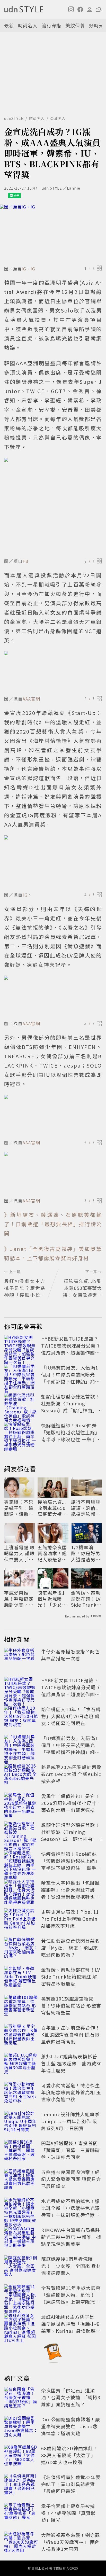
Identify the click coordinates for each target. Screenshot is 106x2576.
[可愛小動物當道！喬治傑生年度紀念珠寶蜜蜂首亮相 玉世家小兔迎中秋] (21, 2093)
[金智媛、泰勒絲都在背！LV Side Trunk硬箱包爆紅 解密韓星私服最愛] (21, 1978)
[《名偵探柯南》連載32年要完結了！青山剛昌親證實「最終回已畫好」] (21, 2485)
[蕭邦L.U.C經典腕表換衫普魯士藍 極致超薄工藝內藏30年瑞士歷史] (21, 2064)
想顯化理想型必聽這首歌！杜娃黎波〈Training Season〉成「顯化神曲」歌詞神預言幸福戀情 (70, 1407)
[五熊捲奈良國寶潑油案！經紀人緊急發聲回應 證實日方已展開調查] (21, 2180)
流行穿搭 (51, 25)
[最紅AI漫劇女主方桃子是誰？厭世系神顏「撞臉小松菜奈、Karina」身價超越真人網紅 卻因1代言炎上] (21, 2325)
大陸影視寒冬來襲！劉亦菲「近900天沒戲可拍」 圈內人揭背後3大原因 (70, 2542)
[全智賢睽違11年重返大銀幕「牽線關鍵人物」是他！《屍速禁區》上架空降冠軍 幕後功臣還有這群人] (21, 2296)
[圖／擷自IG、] (53, 862)
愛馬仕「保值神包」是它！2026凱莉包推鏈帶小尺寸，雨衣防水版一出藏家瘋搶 (71, 1803)
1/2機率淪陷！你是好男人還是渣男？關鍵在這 (86, 1553)
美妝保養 (75, 25)
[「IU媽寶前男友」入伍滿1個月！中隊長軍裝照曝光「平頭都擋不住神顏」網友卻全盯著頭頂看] (21, 1375)
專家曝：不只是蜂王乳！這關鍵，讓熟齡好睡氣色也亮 (19, 1508)
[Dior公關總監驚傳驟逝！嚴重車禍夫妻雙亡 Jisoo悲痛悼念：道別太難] (21, 2427)
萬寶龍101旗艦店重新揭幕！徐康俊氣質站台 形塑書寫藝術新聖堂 (71, 2005)
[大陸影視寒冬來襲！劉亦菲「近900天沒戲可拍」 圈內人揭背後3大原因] (21, 2543)
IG (24, 269)
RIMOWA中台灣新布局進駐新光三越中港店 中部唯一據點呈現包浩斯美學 (71, 2237)
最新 (9, 25)
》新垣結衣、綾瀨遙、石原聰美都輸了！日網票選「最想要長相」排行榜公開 (53, 1224)
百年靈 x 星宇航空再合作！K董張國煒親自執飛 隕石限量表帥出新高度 (71, 2034)
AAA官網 (32, 699)
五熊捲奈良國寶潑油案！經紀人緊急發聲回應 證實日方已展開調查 (53, 1553)
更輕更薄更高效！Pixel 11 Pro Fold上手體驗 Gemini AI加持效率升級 (70, 1919)
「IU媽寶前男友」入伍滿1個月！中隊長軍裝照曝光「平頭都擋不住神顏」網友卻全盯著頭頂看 (70, 1378)
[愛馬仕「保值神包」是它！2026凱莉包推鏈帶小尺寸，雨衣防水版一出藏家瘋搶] (21, 1804)
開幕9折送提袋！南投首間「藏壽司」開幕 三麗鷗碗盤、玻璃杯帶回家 (70, 2150)
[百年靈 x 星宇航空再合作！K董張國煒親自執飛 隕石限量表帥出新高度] (21, 2035)
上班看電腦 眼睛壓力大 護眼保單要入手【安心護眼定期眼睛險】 (19, 1553)
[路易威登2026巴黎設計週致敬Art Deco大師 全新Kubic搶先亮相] (21, 1775)
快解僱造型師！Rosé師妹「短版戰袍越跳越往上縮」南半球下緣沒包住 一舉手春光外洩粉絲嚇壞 (71, 1436)
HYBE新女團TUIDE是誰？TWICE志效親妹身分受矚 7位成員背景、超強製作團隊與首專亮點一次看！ (70, 1349)
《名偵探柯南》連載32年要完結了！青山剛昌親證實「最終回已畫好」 (71, 2484)
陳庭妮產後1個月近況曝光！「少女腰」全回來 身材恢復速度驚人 (53, 1599)
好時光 (96, 25)
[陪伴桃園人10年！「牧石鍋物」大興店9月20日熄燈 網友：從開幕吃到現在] (21, 1717)
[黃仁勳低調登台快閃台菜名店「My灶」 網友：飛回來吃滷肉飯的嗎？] (21, 1949)
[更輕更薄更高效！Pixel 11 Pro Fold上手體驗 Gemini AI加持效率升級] (21, 1920)
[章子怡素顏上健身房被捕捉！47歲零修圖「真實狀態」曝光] (21, 2514)
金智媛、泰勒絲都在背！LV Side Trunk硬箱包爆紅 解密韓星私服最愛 (86, 1599)
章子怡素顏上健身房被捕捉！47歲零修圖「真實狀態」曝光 (68, 2513)
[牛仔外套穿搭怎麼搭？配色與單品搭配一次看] (21, 1659)
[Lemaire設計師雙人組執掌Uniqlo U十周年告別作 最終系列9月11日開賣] (21, 2122)
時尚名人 (28, 25)
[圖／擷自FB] (53, 507)
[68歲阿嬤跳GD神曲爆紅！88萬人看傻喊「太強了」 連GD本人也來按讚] (21, 2456)
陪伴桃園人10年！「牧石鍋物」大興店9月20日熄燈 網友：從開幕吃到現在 (71, 1716)
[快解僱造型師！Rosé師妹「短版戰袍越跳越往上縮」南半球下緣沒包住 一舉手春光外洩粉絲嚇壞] (21, 1433)
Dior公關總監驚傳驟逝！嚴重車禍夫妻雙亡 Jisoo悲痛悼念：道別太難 (71, 2426)
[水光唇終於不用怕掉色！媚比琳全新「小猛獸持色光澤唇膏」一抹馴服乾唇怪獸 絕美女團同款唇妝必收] (21, 2209)
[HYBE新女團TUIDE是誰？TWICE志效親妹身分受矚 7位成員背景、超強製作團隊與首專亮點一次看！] (21, 1347)
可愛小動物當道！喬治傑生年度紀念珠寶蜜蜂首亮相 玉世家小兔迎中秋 (71, 2092)
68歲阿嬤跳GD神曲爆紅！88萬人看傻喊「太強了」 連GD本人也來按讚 (70, 2455)
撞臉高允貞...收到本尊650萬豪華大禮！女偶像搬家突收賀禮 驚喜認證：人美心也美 (52, 1508)
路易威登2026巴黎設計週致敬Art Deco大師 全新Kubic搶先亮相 (71, 1774)
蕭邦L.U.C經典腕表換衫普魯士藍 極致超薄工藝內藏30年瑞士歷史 (72, 2063)
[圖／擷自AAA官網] (53, 672)
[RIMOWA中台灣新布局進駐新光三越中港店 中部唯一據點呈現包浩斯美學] (21, 2238)
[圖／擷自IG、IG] (53, 234)
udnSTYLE (14, 118)
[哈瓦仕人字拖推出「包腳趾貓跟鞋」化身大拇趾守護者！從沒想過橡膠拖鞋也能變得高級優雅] (21, 1891)
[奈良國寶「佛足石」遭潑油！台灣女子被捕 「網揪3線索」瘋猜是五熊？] (21, 2398)
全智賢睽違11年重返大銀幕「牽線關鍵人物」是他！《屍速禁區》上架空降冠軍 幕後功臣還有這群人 (73, 2298)
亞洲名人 (58, 118)
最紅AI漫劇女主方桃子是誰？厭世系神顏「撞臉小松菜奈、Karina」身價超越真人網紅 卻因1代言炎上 (71, 2327)
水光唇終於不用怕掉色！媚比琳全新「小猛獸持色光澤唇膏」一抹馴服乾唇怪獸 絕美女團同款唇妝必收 (71, 2211)
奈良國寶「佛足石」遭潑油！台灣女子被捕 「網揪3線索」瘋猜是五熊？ (71, 2397)
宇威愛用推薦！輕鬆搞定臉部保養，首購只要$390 (19, 1599)
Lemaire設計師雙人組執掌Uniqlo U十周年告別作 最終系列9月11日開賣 (70, 2121)
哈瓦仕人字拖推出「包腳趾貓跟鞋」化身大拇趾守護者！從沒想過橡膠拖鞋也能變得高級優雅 (70, 1893)
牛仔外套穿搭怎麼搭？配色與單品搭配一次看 (70, 1655)
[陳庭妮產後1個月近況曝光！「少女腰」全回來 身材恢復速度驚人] (21, 2267)
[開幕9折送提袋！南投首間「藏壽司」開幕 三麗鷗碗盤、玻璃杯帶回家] (21, 2151)
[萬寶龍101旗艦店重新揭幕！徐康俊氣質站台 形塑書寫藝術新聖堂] (21, 2006)
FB (26, 561)
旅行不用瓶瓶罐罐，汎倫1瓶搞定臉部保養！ (86, 1508)
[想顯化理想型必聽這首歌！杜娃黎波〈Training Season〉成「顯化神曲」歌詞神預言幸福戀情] (21, 1404)
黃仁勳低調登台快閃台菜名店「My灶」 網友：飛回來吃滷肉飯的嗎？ (70, 1948)
